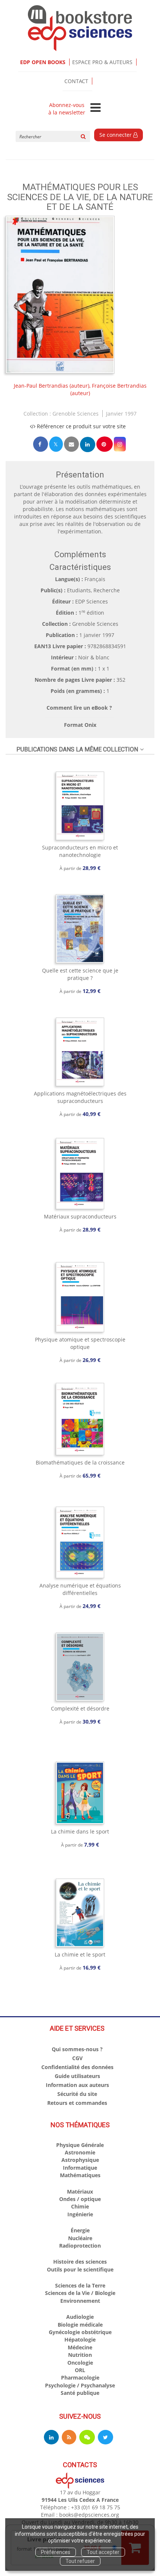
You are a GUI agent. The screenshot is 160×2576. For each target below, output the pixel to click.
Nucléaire (80, 2238)
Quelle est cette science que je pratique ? (80, 974)
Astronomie (80, 2152)
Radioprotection (80, 2246)
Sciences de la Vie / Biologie (80, 2293)
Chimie (80, 2206)
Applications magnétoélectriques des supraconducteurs (80, 1097)
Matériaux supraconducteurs (80, 1216)
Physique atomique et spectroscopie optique (80, 1343)
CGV (77, 2058)
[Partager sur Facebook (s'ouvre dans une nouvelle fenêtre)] (41, 444)
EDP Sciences (92, 601)
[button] (60, 295)
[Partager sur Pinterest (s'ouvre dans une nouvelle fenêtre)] (105, 444)
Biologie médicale (80, 2325)
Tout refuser (80, 2561)
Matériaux (80, 2192)
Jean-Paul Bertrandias (41, 386)
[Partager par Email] (71, 444)
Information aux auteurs (77, 2085)
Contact (76, 81)
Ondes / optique (80, 2199)
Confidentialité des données (77, 2067)
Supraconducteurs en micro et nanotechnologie (80, 851)
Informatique (80, 2168)
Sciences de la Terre (80, 2285)
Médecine (80, 2347)
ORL (80, 2370)
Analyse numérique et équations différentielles (80, 1589)
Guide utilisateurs (77, 2076)
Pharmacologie (80, 2378)
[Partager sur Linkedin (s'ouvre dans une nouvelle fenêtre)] (88, 444)
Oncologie (80, 2363)
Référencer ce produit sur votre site (81, 426)
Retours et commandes (77, 2103)
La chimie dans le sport (80, 1831)
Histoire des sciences (80, 2262)
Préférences (56, 2552)
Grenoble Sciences (76, 414)
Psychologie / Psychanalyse (80, 2385)
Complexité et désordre (80, 1708)
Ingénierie (80, 2214)
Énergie (80, 2230)
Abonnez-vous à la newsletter (67, 109)
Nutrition (80, 2355)
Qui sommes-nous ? (77, 2049)
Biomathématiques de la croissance (80, 1462)
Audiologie (80, 2317)
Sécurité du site (77, 2094)
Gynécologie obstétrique (80, 2332)
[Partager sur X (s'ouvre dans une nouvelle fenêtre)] (56, 444)
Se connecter (116, 135)
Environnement (80, 2301)
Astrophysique (80, 2160)
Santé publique (80, 2393)
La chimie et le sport (80, 1954)
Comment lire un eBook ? (79, 708)
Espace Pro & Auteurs (102, 62)
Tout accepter (103, 2552)
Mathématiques (80, 2175)
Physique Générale (80, 2145)
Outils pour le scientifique (80, 2269)
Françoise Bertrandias (119, 386)
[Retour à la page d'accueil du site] (80, 28)
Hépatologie (80, 2339)
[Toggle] (95, 108)
